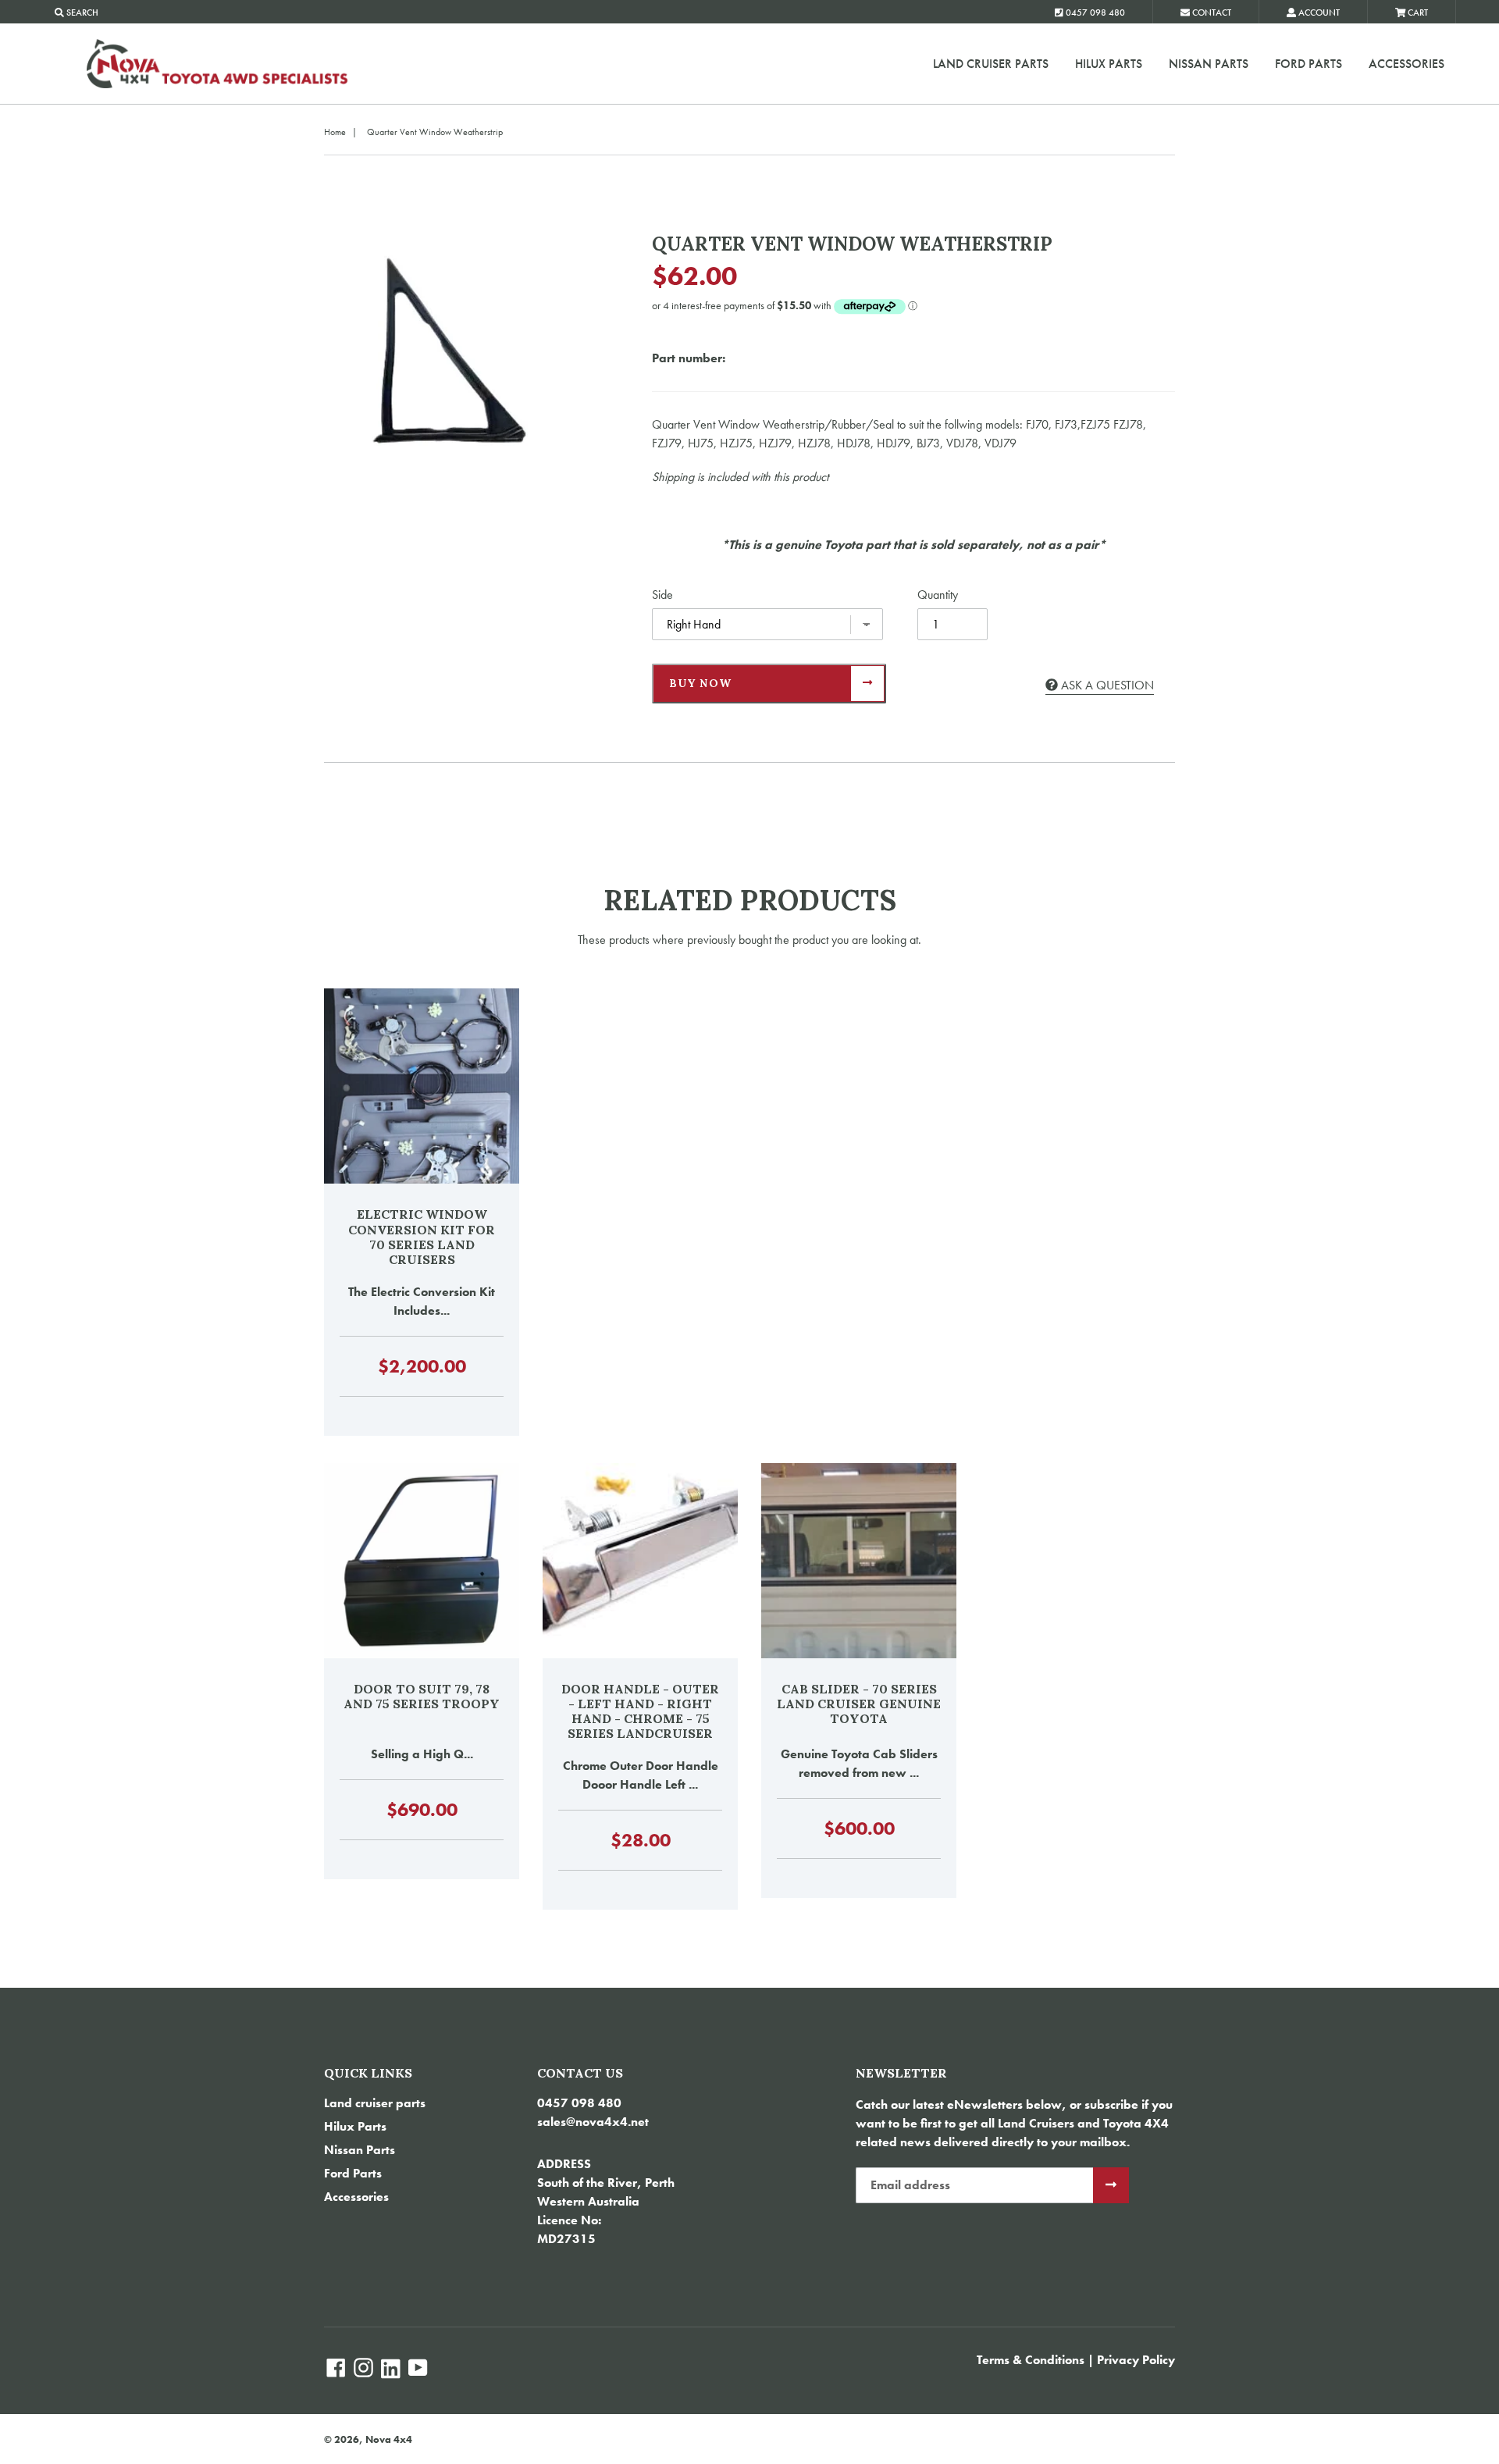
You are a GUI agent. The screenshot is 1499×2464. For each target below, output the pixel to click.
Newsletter (901, 2073)
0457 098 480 (579, 2103)
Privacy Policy (1136, 2360)
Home (335, 132)
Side (662, 595)
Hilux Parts (1109, 64)
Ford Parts (1309, 64)
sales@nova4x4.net (593, 2122)
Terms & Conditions (1031, 2360)
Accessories (1406, 64)
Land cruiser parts (991, 64)
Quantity (938, 595)
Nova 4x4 (389, 2439)
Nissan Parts (1209, 64)
